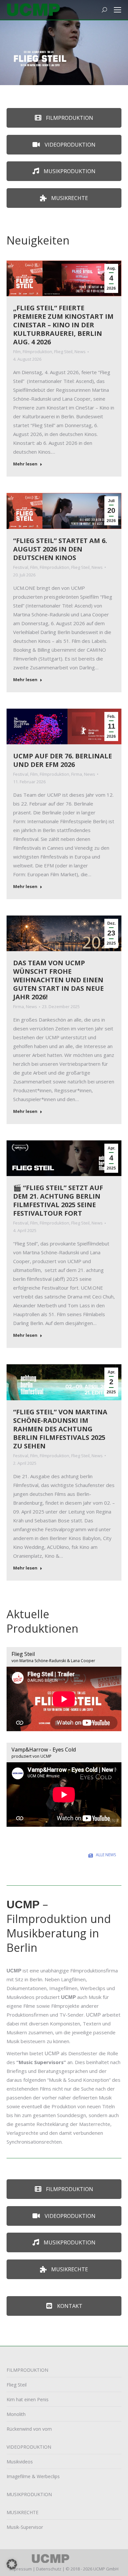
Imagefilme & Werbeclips (33, 2476)
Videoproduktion (69, 145)
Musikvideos (20, 2462)
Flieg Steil (63, 352)
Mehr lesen (25, 464)
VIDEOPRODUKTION (29, 2447)
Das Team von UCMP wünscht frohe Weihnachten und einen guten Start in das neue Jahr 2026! (58, 980)
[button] (12, 2564)
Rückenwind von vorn (29, 2429)
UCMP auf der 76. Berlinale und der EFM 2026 (63, 760)
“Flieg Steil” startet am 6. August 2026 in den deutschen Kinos (60, 549)
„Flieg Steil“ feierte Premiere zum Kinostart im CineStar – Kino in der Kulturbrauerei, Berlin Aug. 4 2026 (63, 325)
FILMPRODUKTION (27, 2370)
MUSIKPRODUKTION (29, 2494)
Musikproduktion (69, 171)
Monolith (16, 2414)
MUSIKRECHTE (22, 2512)
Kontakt (69, 2306)
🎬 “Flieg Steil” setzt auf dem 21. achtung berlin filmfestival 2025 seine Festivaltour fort (58, 1200)
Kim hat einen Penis (28, 2399)
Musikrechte (69, 198)
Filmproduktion (69, 118)
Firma (77, 774)
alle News (106, 1855)
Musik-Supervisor (25, 2527)
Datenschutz (49, 2569)
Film (17, 352)
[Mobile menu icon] (117, 10)
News (80, 352)
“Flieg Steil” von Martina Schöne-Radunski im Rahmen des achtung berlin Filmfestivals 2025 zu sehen (60, 1429)
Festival (21, 567)
